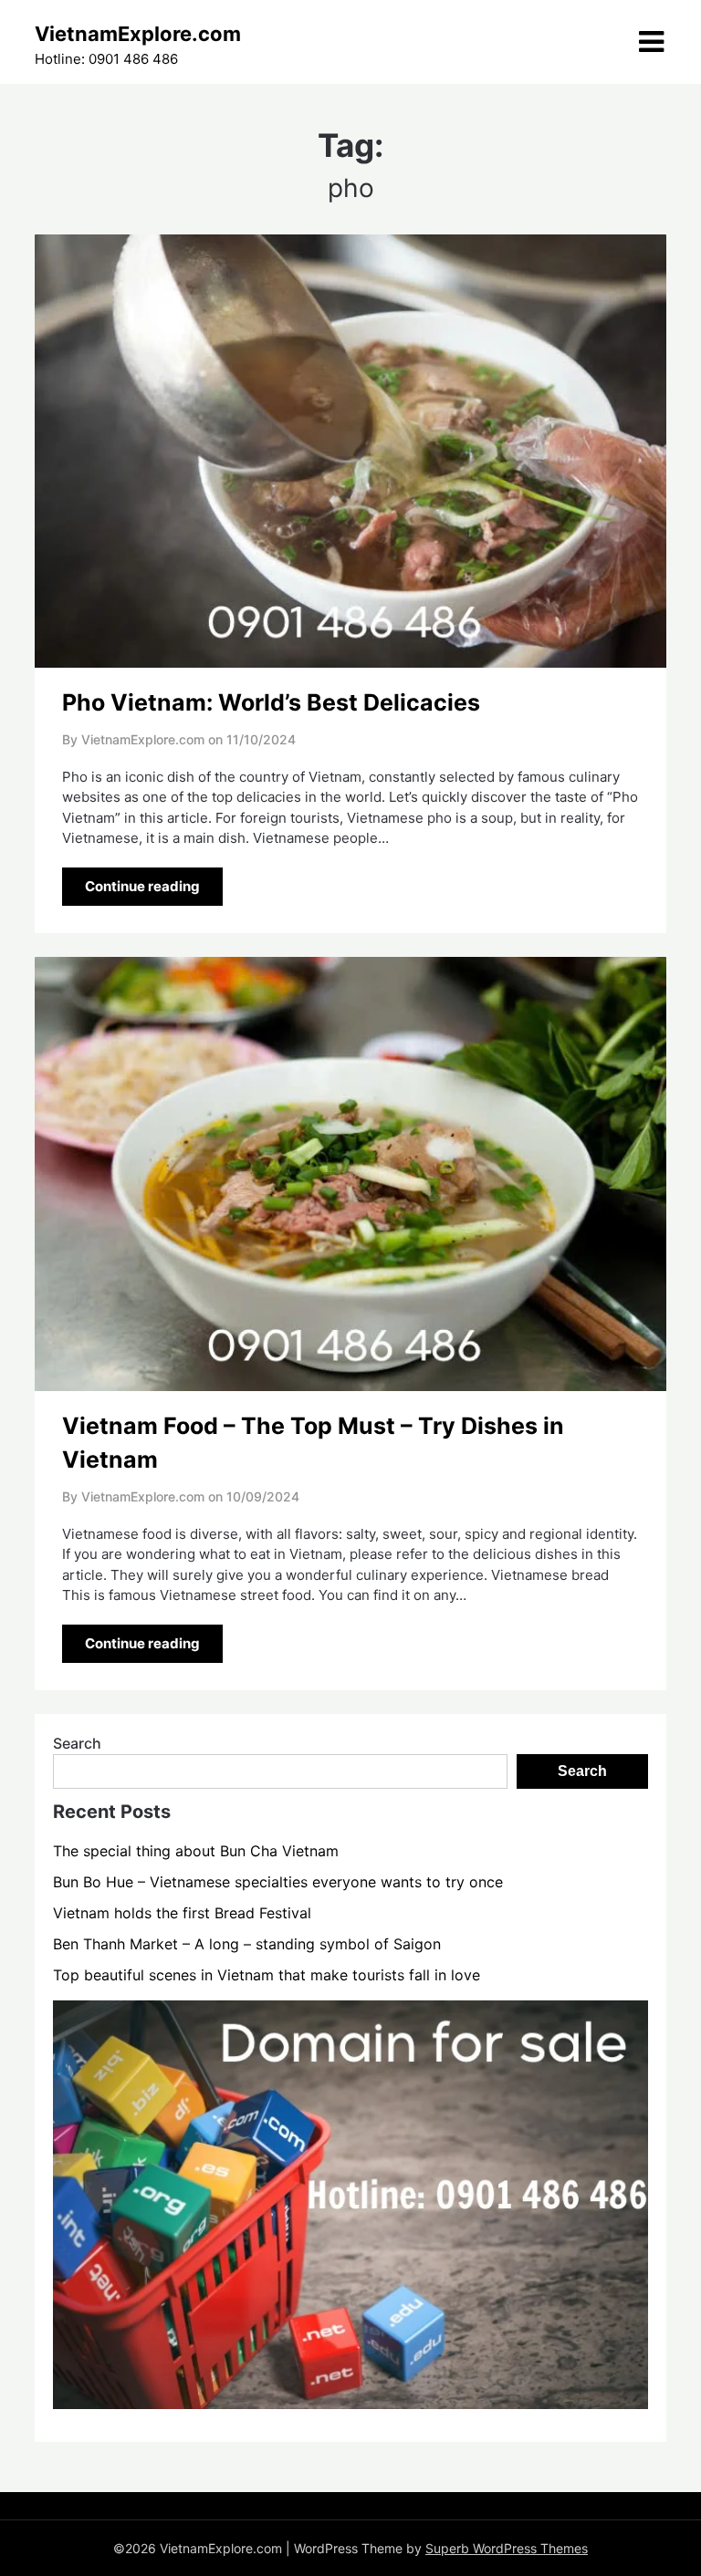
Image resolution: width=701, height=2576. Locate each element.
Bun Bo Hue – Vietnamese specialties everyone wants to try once (278, 1882)
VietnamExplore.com (138, 34)
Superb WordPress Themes (507, 2548)
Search (77, 1743)
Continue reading (142, 886)
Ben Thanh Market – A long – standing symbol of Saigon (247, 1944)
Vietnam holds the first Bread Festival (182, 1913)
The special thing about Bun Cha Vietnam (196, 1851)
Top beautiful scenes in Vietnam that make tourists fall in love (267, 1975)
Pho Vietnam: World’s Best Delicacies (271, 702)
